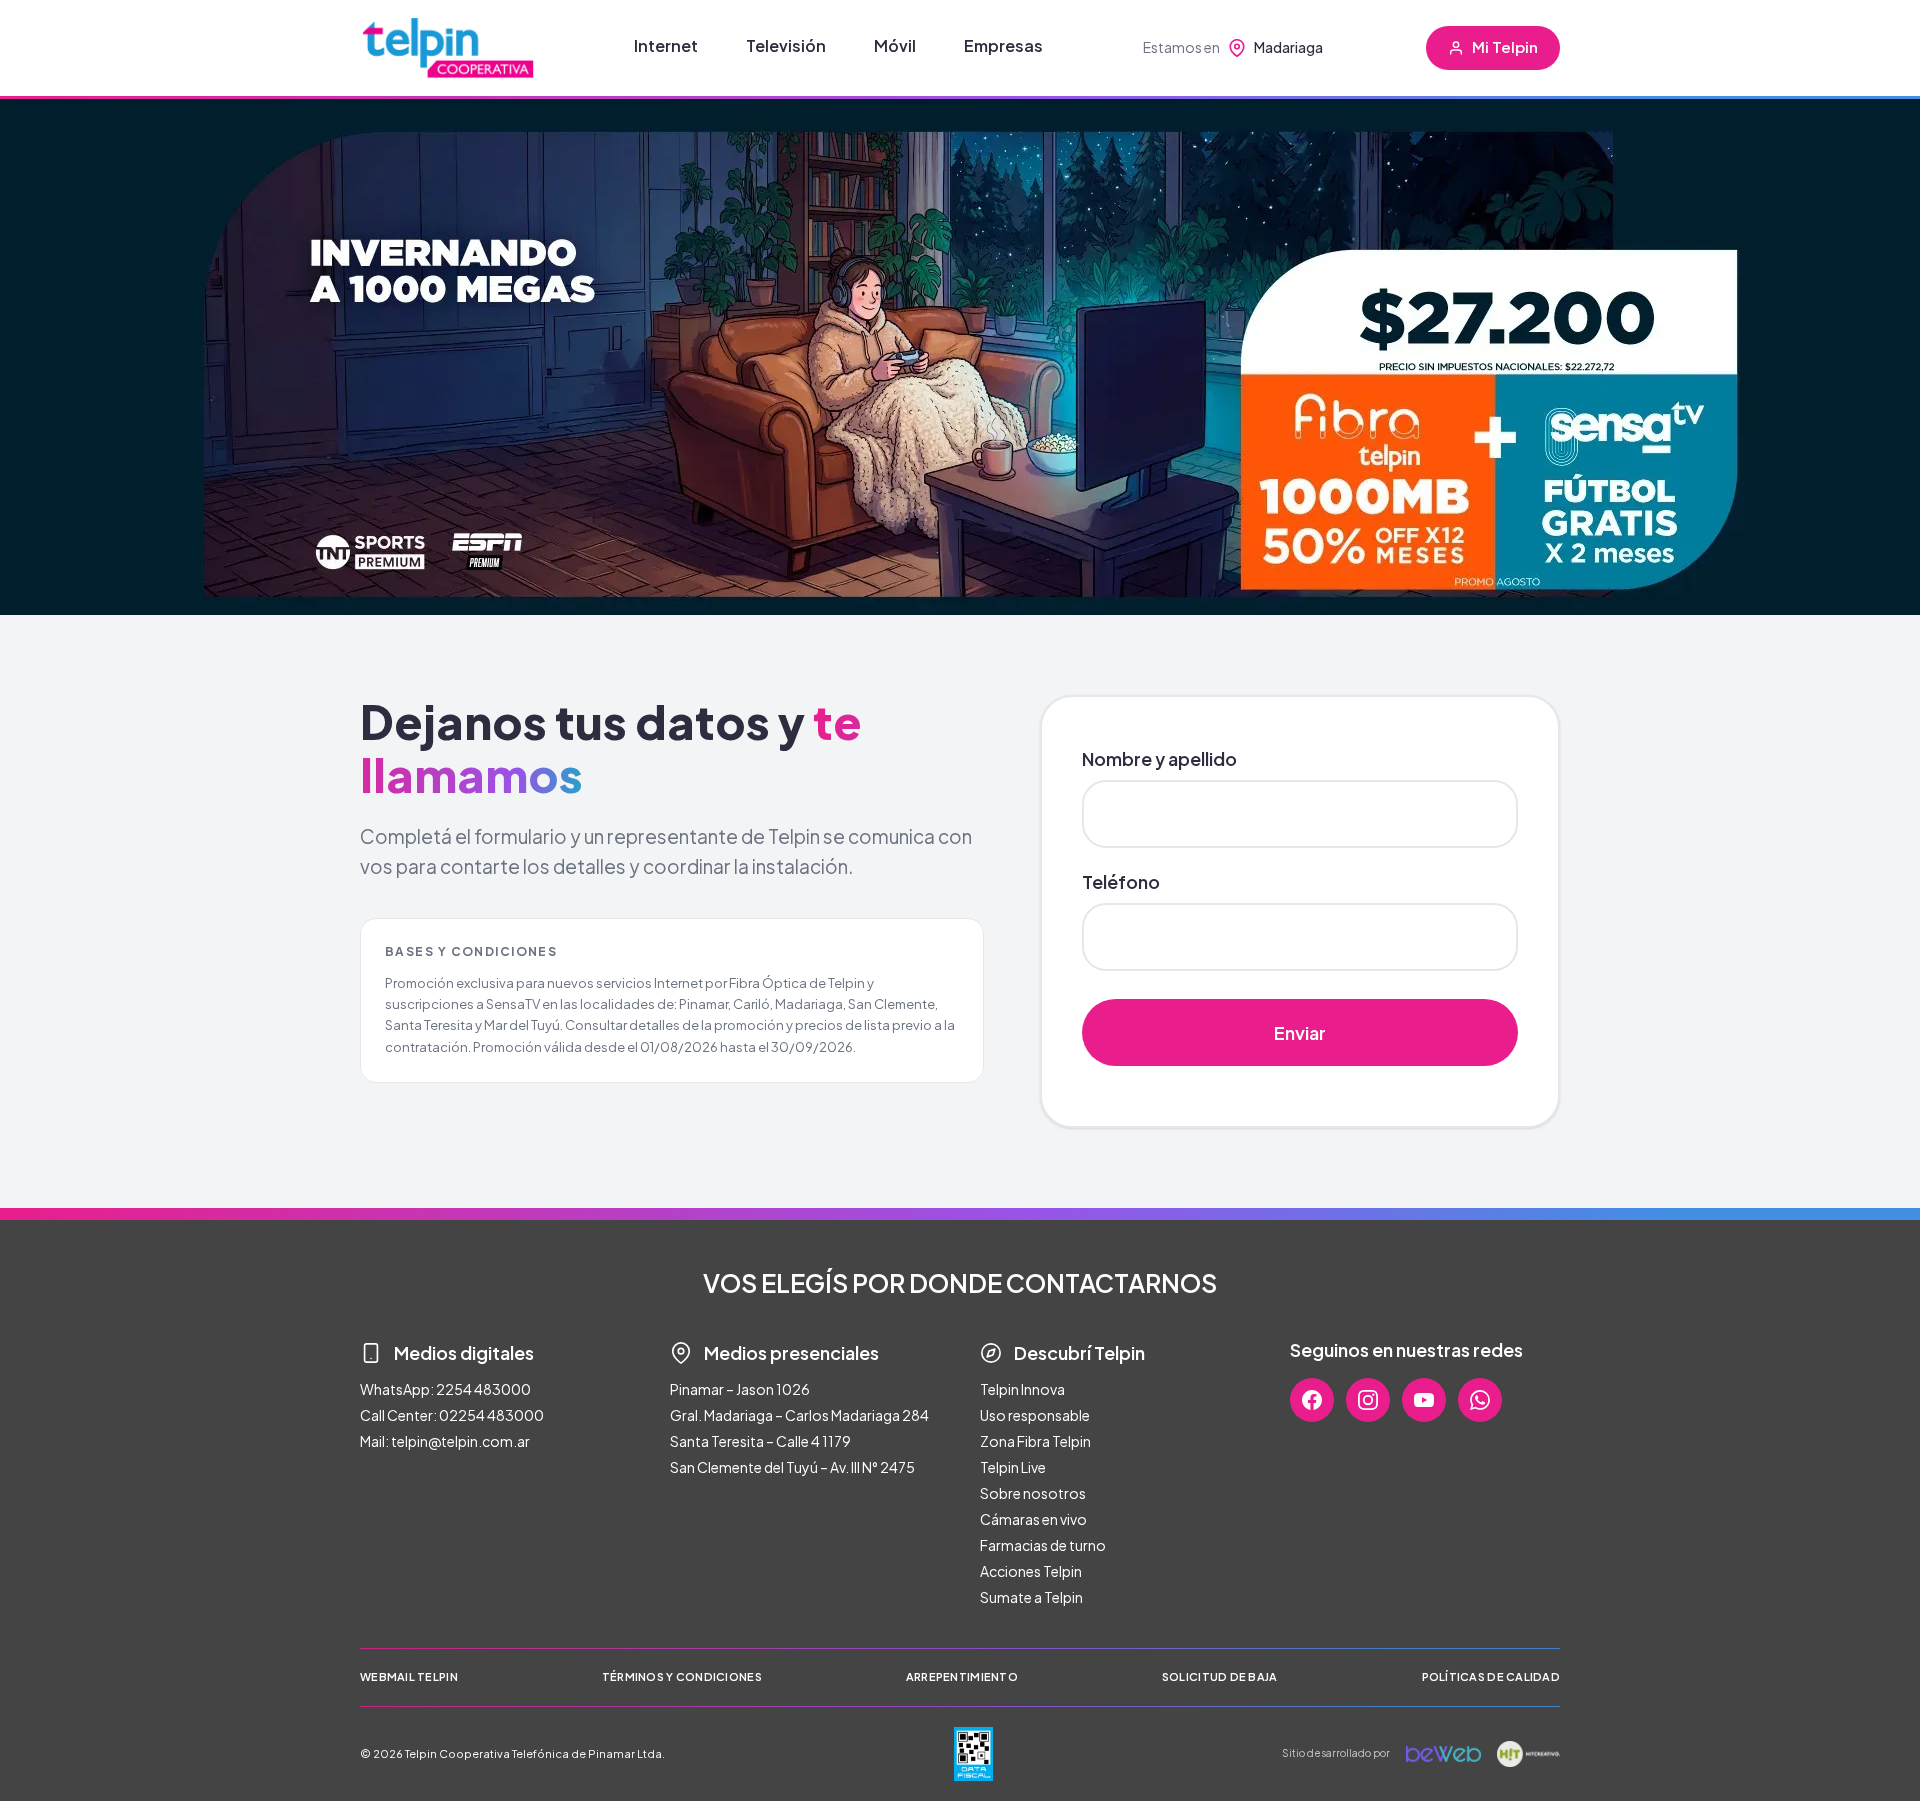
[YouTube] (1424, 1400)
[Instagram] (1368, 1400)
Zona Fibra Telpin (1035, 1441)
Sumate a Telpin (1031, 1597)
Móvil (895, 45)
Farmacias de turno (1043, 1545)
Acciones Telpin (1031, 1571)
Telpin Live (1013, 1467)
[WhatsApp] (1480, 1400)
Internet (666, 45)
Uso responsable (1035, 1415)
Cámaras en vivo (1033, 1519)
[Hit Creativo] (1528, 1754)
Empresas (1003, 45)
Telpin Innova (1022, 1389)
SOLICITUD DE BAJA (1220, 1676)
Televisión (786, 45)
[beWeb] (1443, 1754)
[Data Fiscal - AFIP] (973, 1754)
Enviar (1300, 1032)
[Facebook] (1312, 1400)
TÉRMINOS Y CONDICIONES (682, 1676)
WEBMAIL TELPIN (409, 1676)
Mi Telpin (1505, 46)
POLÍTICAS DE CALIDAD (1491, 1676)
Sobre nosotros (1033, 1493)
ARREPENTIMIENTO (962, 1676)
